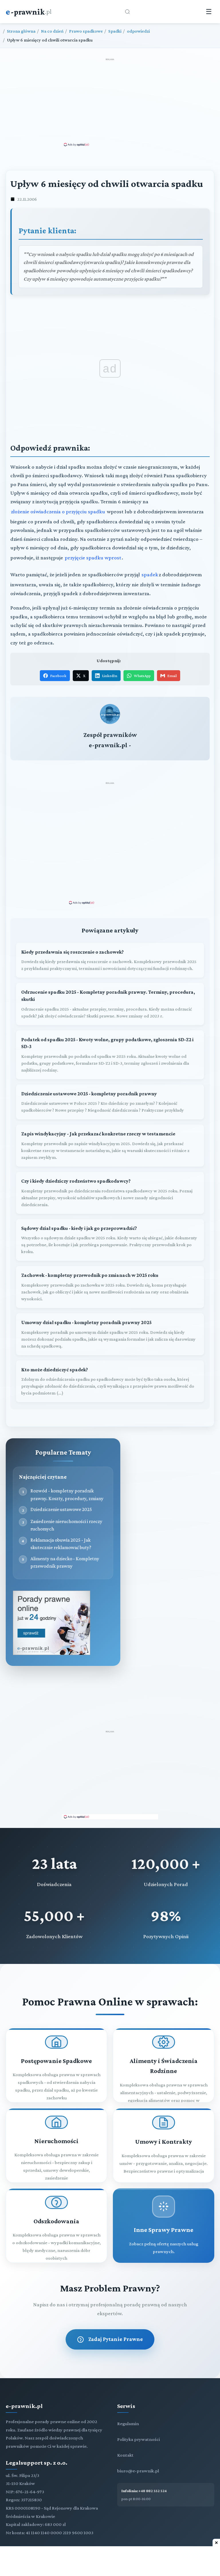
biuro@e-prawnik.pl (138, 2471)
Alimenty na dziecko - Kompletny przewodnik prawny (65, 1562)
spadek (150, 574)
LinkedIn (110, 676)
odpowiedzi (138, 31)
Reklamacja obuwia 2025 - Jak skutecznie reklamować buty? (61, 1544)
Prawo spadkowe (86, 31)
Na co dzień (52, 31)
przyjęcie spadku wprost (93, 558)
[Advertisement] (110, 102)
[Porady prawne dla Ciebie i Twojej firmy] (52, 1653)
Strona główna (21, 31)
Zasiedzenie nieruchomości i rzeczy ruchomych (66, 1525)
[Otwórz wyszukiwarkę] (127, 12)
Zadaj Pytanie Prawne (116, 2339)
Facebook (58, 676)
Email (172, 676)
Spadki (115, 31)
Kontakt (125, 2455)
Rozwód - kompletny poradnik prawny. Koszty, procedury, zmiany (67, 1494)
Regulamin (128, 2424)
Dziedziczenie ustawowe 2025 (61, 1509)
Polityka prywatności (139, 2439)
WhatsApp (142, 676)
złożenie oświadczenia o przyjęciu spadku (58, 511)
